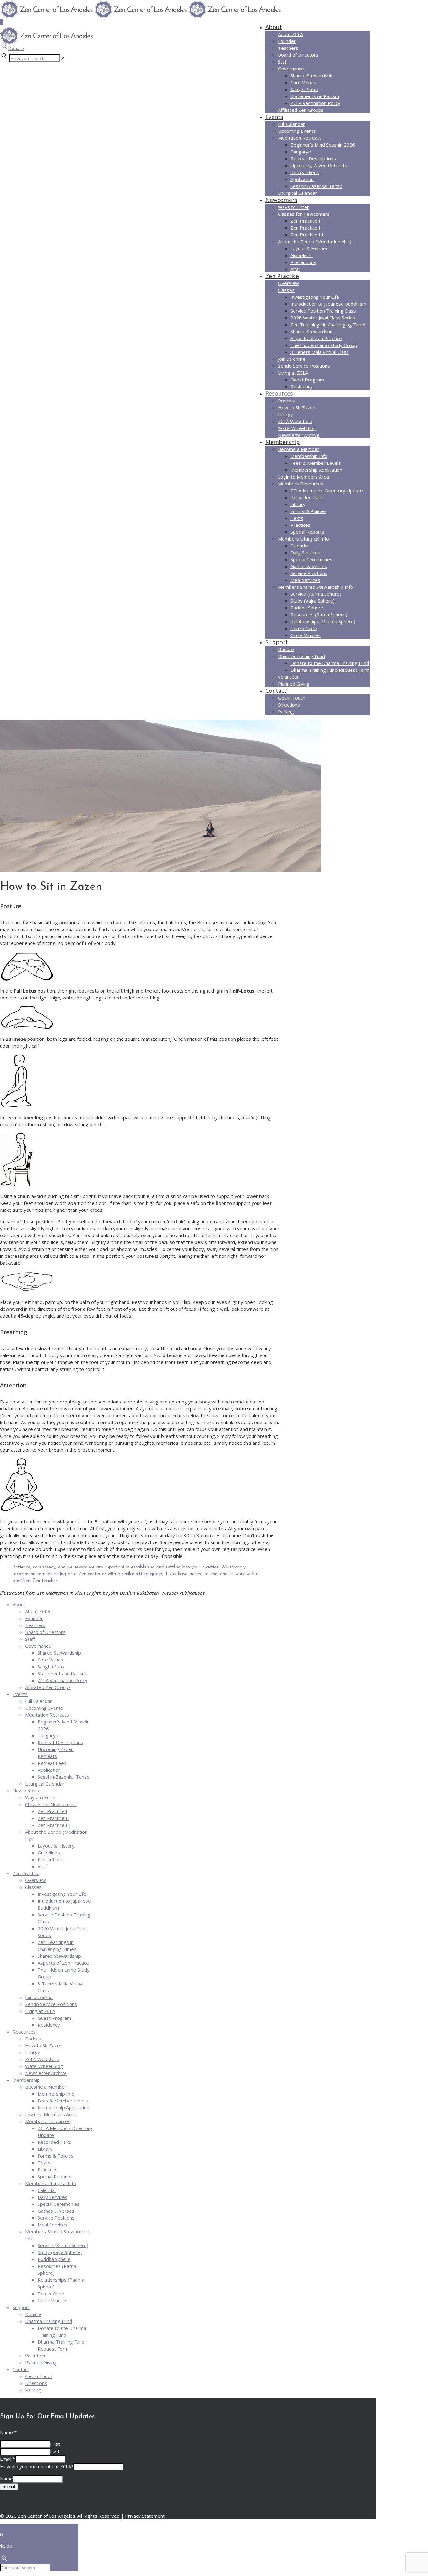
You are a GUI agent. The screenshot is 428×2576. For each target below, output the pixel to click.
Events (20, 1694)
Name (8, 2432)
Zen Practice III (54, 1825)
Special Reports (55, 2176)
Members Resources (48, 2121)
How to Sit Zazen (44, 2045)
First (55, 2444)
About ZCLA (38, 1611)
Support (21, 2307)
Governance (38, 1646)
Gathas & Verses (56, 2211)
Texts (44, 2163)
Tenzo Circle (51, 2294)
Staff (30, 1639)
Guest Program (54, 2018)
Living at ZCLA (40, 2011)
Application (49, 1770)
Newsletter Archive (46, 2073)
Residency (49, 2025)
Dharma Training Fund (49, 2321)
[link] (63, 58)
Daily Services (52, 2197)
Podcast (34, 2039)
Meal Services (52, 2225)
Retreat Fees (52, 1763)
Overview (36, 1880)
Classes (33, 1887)
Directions (36, 2383)
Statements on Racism (62, 1673)
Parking (33, 2390)
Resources (24, 2032)
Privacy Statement (145, 2516)
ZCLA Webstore (42, 2059)
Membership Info (56, 2094)
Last (55, 2451)
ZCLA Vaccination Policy (63, 1680)
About (19, 1604)
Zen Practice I (52, 1811)
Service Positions (56, 2218)
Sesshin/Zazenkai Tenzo (64, 1777)
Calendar (47, 2190)
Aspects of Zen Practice (63, 1963)
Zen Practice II (53, 1818)
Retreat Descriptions (60, 1742)
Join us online (39, 1997)
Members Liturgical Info (51, 2183)
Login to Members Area (51, 2114)
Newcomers (26, 1791)
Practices (48, 2169)
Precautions (50, 1859)
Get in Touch (39, 2376)
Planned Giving (41, 2362)
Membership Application (63, 2107)
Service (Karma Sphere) (63, 2245)
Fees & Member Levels (63, 2101)
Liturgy (33, 2052)
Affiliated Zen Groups (48, 1687)
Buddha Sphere (54, 2259)
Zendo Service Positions (51, 2004)
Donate (16, 48)
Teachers (35, 1625)
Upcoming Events (44, 1708)
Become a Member (46, 2087)
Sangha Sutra (52, 1666)
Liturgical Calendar (45, 1784)
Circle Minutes (53, 2300)
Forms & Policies (56, 2156)
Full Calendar (39, 1701)
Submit (9, 2487)
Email (8, 2459)
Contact (21, 2369)
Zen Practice (26, 1873)
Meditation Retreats (47, 1715)
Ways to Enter (41, 1797)
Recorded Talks (55, 2142)
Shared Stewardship (59, 1653)
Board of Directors (45, 1632)
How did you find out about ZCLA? (37, 2466)
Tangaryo (48, 1735)
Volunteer (36, 2356)
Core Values (50, 1660)
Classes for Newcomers (51, 1804)
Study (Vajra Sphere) (60, 2252)
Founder (34, 1618)
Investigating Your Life (62, 1894)
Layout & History (56, 1846)
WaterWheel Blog (44, 2066)
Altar (43, 1866)
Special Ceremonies (59, 2204)
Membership (26, 2080)
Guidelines (49, 1853)
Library (45, 2149)
